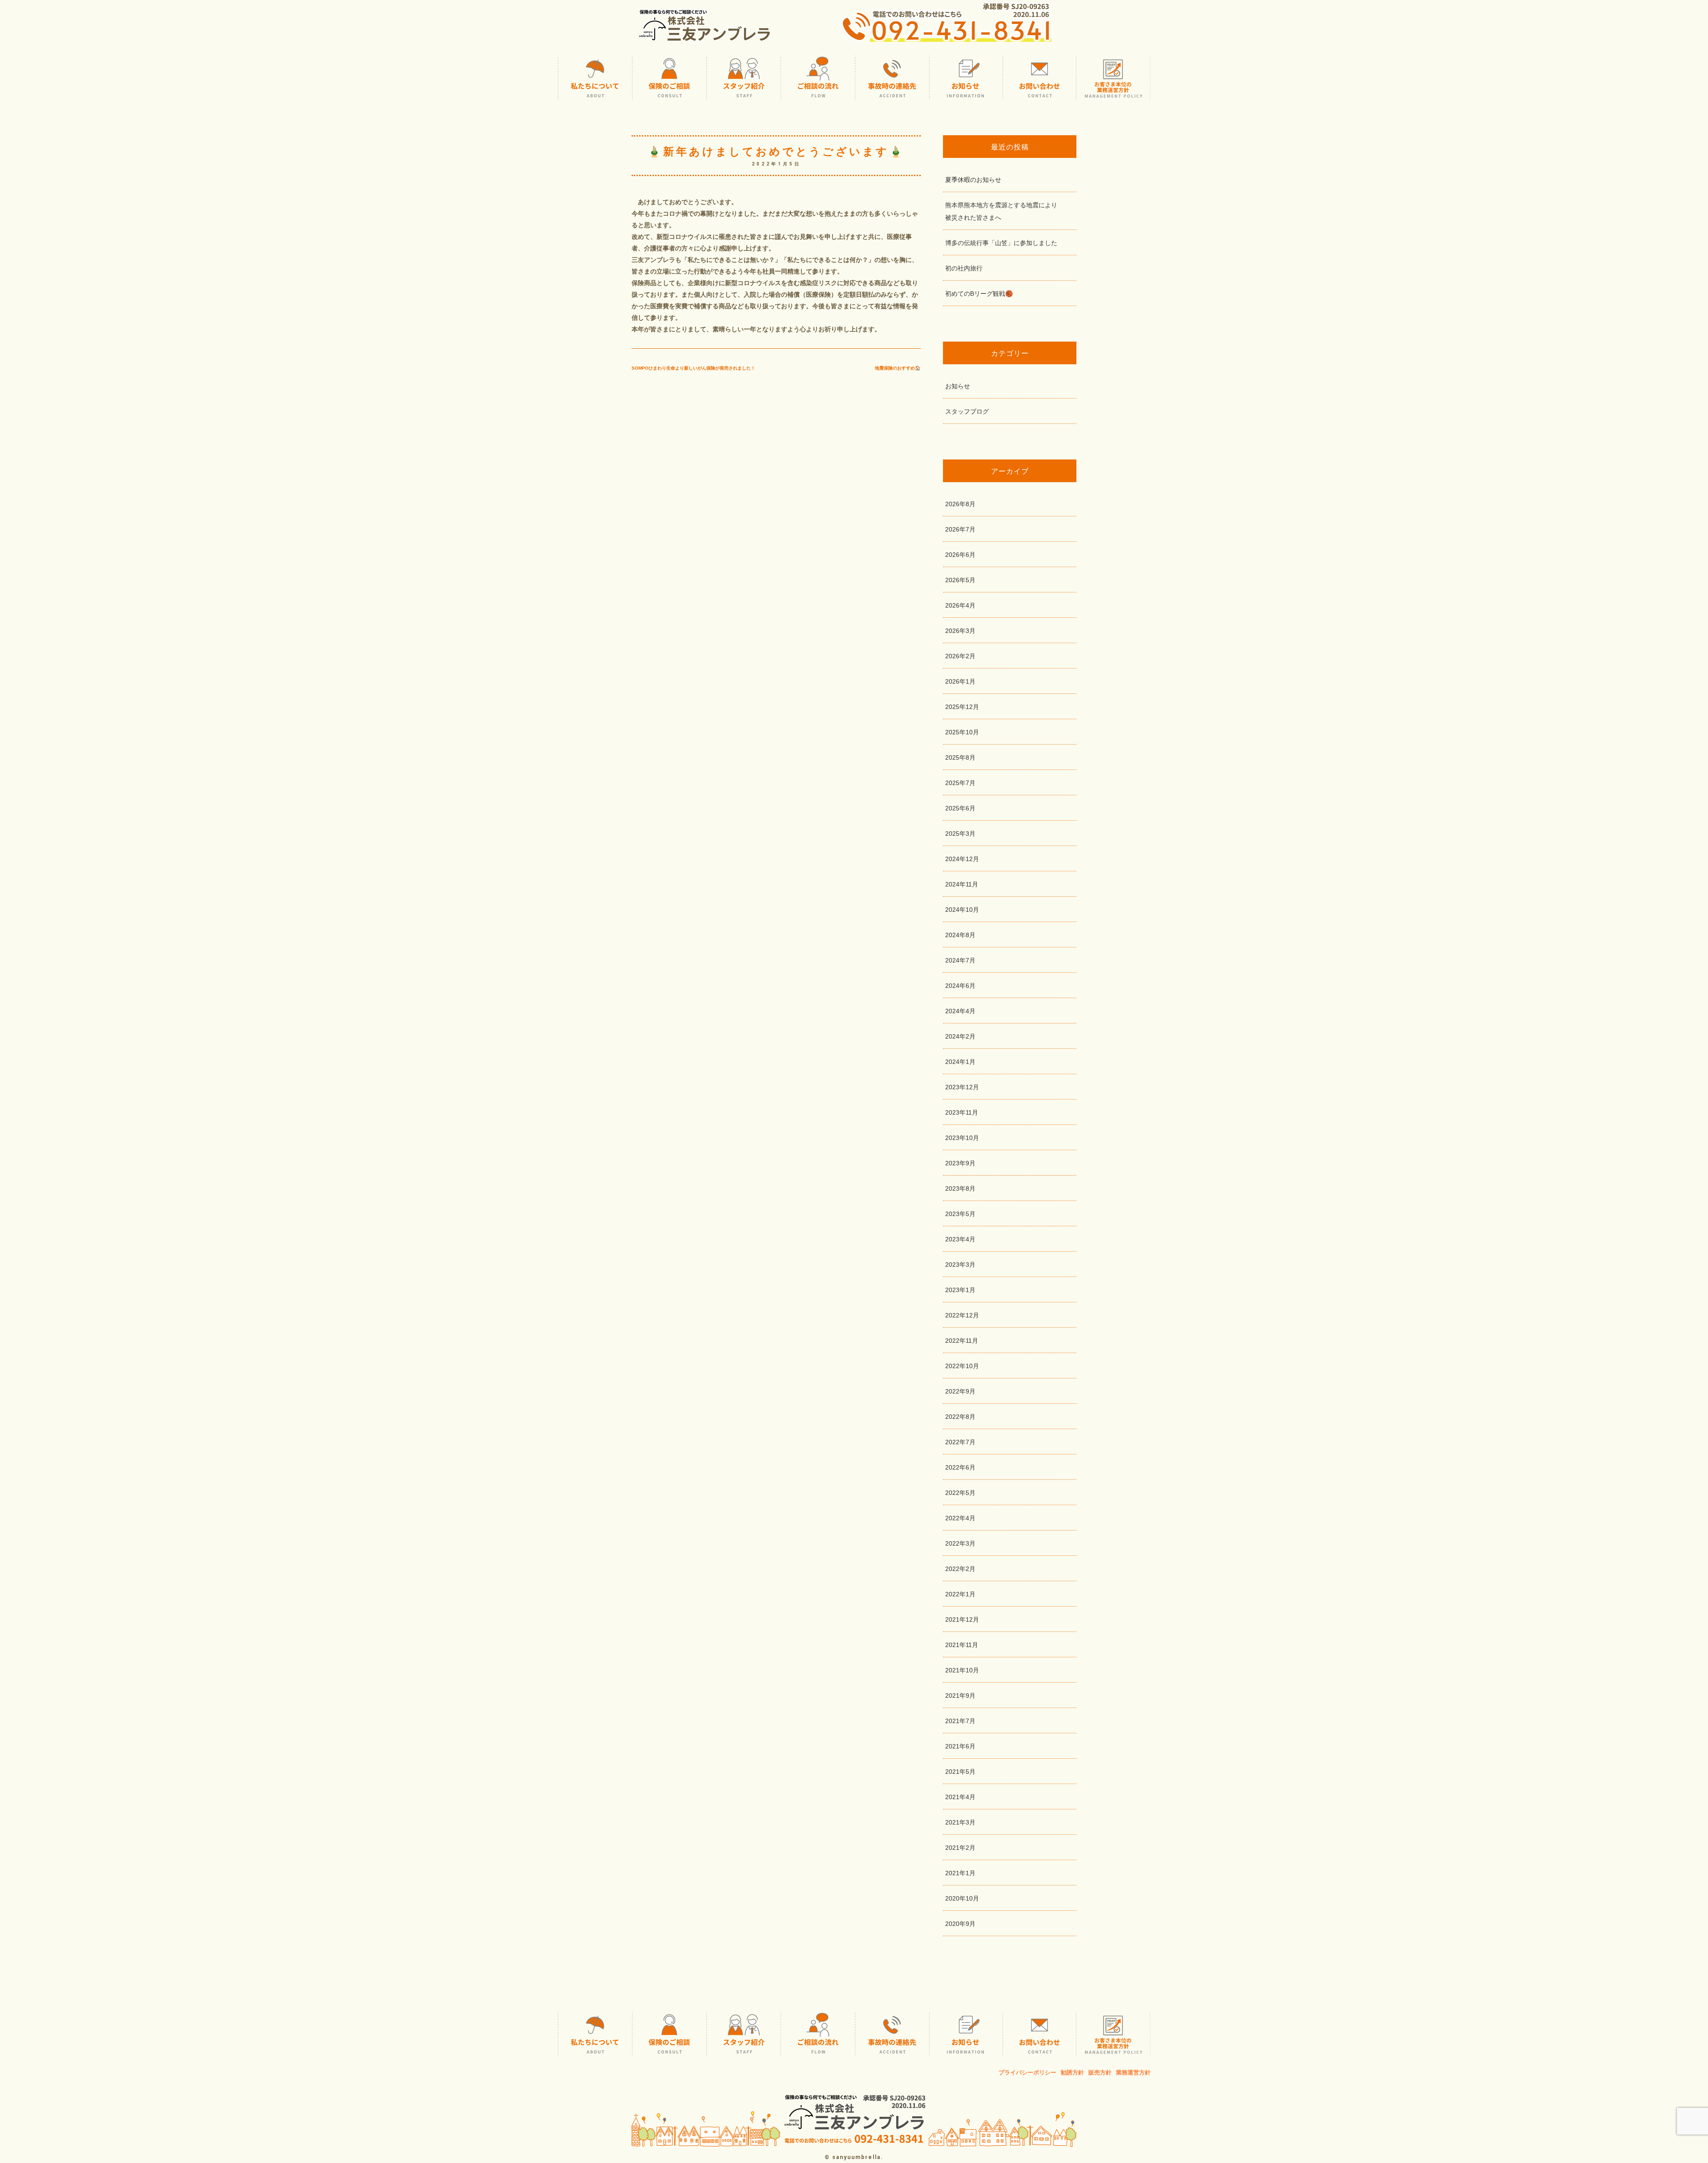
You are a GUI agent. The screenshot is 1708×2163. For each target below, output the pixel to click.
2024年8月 (960, 935)
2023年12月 (962, 1087)
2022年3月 (960, 1543)
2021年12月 (962, 1619)
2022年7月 (960, 1442)
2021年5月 (960, 1772)
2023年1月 (960, 1290)
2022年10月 (962, 1366)
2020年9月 (960, 1924)
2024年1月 (960, 1062)
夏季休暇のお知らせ (973, 180)
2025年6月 (960, 808)
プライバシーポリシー (1027, 2072)
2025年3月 (960, 834)
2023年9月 (960, 1163)
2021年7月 (960, 1721)
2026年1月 (960, 681)
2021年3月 (960, 1822)
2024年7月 (960, 960)
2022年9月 (960, 1391)
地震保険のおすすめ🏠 (898, 368)
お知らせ (958, 386)
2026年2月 (960, 656)
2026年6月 (960, 555)
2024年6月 (960, 986)
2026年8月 (960, 504)
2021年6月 (960, 1746)
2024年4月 (960, 1011)
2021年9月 (960, 1696)
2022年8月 (960, 1417)
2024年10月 (962, 910)
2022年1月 (960, 1594)
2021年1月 (960, 1873)
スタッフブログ (967, 411)
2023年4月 (960, 1239)
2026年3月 (960, 631)
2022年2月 (960, 1569)
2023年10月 (962, 1138)
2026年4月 (960, 605)
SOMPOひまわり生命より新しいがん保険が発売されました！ (693, 368)
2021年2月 (960, 1848)
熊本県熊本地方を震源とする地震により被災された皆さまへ (1001, 211)
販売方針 (1100, 2072)
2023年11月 (962, 1112)
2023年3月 (960, 1265)
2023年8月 (960, 1188)
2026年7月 (960, 529)
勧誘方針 (1072, 2072)
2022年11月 (962, 1341)
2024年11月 (962, 884)
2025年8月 (960, 757)
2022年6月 (960, 1467)
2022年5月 (960, 1493)
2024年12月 (962, 859)
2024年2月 (960, 1036)
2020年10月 (962, 1898)
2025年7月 (960, 783)
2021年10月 (962, 1670)
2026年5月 (960, 580)
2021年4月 (960, 1797)
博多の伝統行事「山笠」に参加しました (1001, 243)
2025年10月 (962, 732)
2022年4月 (960, 1518)
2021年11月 (962, 1645)
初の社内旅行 (964, 268)
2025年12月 (962, 707)
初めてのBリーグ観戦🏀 (979, 294)
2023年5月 (960, 1214)
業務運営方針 (1133, 2072)
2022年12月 (962, 1315)
